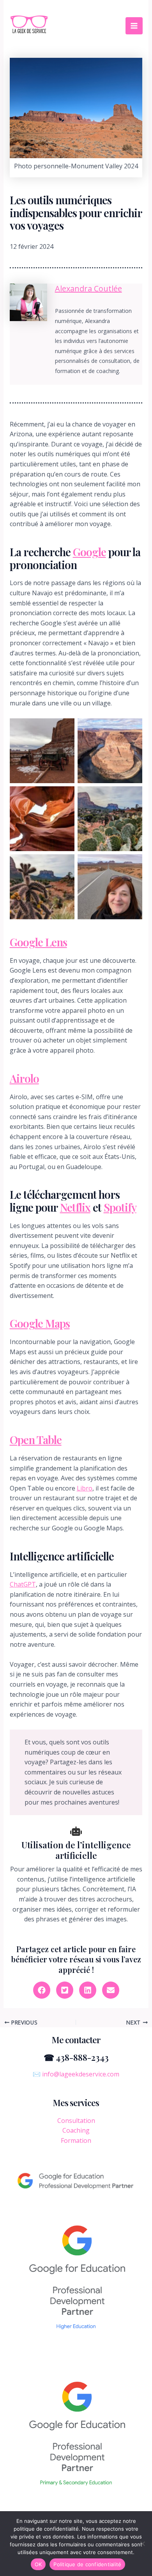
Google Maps (40, 1323)
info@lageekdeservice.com (81, 2074)
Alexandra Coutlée (88, 288)
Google (89, 552)
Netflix (75, 1207)
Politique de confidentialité (87, 2564)
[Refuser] (142, 2544)
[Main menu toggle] (134, 26)
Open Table (36, 1440)
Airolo (24, 1078)
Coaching (76, 2130)
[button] (42, 1990)
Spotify (120, 1207)
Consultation (76, 2121)
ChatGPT (23, 1584)
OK (38, 2564)
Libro (85, 1488)
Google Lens (38, 942)
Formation (76, 2140)
